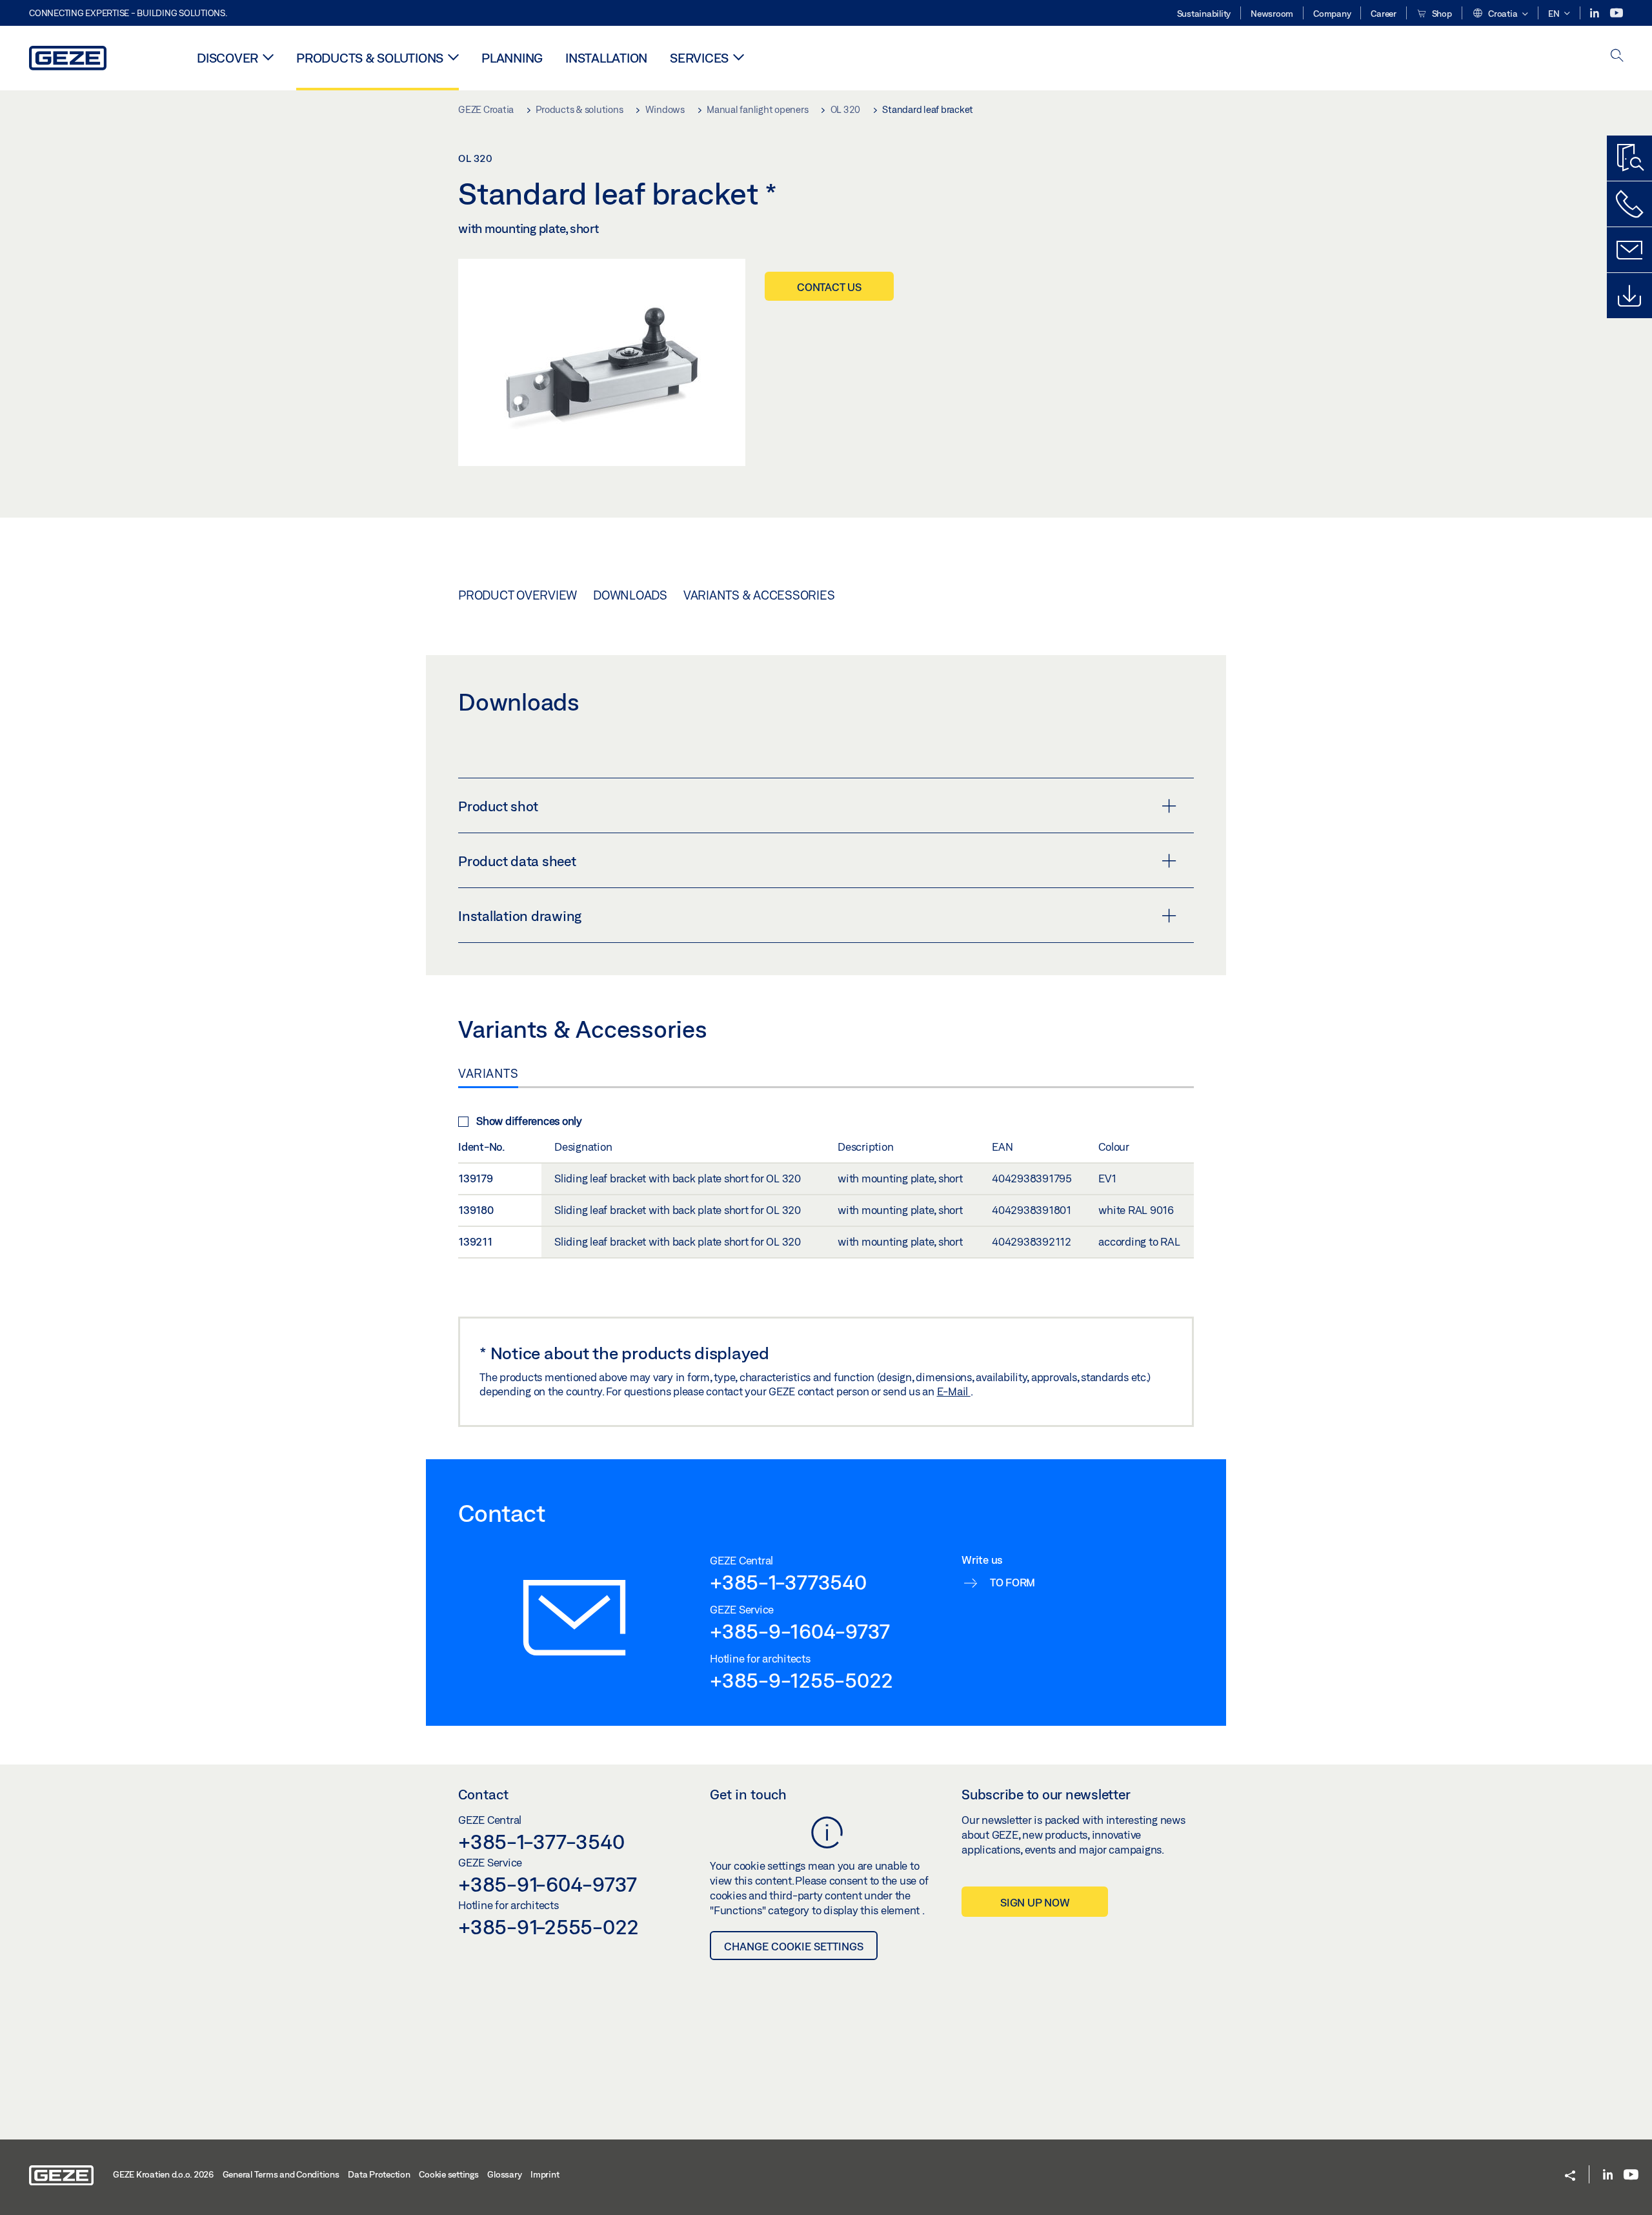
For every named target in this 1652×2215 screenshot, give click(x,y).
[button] (1500, 14)
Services (699, 58)
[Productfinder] (1629, 158)
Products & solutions (370, 58)
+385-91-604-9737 (548, 1884)
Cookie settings (448, 2174)
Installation (606, 58)
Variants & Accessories (759, 595)
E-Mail (954, 1391)
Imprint (545, 2174)
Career (1384, 14)
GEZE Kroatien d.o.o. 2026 (163, 2174)
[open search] (1617, 56)
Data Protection (379, 2174)
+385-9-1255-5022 (801, 1680)
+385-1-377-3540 (541, 1841)
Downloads (630, 595)
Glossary (504, 2174)
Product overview (518, 595)
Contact (483, 1794)
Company (1332, 14)
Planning (512, 58)
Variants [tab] (488, 1073)
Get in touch (748, 1794)
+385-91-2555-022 (549, 1927)
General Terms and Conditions (281, 2174)
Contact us (829, 287)
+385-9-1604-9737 (800, 1631)
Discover (227, 58)
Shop (1441, 14)
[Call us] (1629, 204)
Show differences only (529, 1121)
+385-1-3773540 (788, 1582)
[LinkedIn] (1596, 13)
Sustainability (1204, 14)
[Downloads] (1629, 296)
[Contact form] (1629, 250)
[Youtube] (1617, 13)
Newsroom (1272, 14)
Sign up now (1035, 1902)
